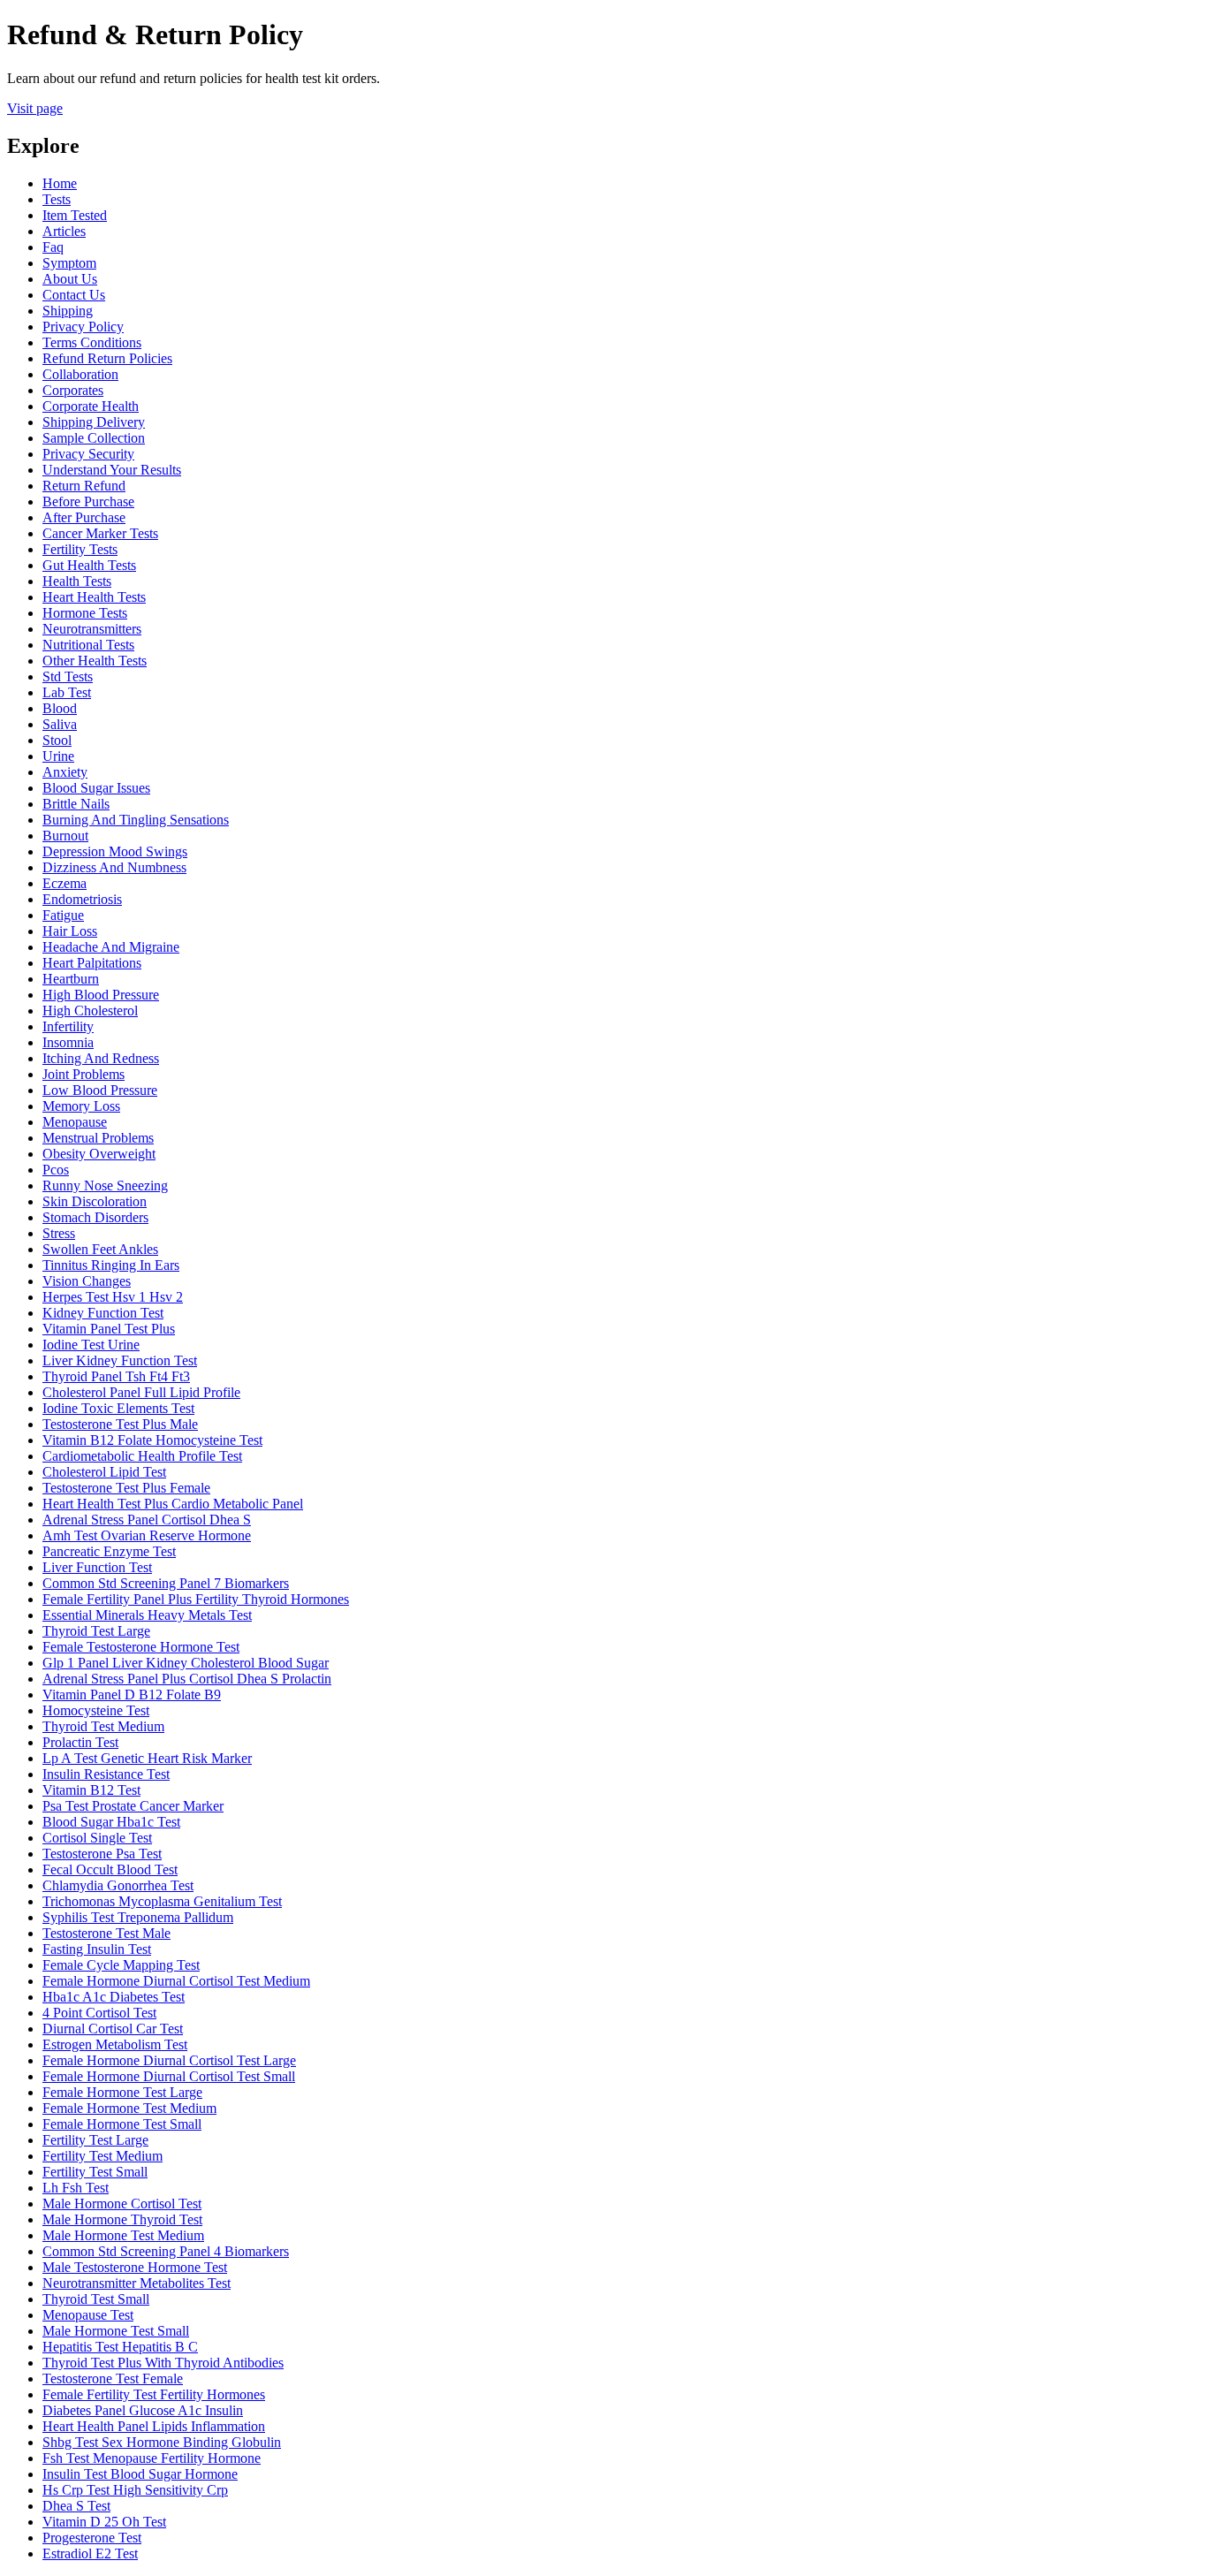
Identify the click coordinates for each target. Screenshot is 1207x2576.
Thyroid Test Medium (103, 1726)
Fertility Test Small (95, 2172)
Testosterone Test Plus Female (126, 1488)
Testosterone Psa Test (102, 1854)
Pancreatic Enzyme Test (109, 1551)
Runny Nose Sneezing (105, 1185)
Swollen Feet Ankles (100, 1249)
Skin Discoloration (95, 1201)
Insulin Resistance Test (106, 1774)
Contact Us (74, 295)
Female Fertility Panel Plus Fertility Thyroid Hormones (196, 1599)
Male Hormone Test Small (116, 2331)
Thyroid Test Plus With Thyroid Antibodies (163, 2363)
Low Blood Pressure (100, 1090)
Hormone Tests (85, 613)
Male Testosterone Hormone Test (135, 2267)
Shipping (68, 311)
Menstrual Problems (98, 1138)
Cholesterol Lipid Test (104, 1472)
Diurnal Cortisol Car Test (113, 2029)
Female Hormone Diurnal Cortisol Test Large (169, 2060)
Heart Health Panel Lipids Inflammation (154, 2426)
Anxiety (65, 772)
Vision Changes (87, 1281)
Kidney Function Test (103, 1313)
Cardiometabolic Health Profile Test (142, 1456)
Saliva (60, 724)
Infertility (68, 1026)
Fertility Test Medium (102, 2156)
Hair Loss (70, 931)
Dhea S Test (76, 2506)
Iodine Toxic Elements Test (118, 1408)
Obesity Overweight (99, 1154)
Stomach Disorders (95, 1217)
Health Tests (77, 581)
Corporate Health (91, 406)
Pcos (56, 1170)
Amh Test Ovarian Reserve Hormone (147, 1535)
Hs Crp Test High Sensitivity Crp (135, 2490)
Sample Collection (94, 438)
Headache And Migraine (111, 947)
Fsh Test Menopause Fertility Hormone (152, 2458)
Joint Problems (84, 1074)
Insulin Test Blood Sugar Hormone (140, 2474)
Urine (58, 756)
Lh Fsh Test (76, 2188)
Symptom (69, 263)
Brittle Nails (76, 804)
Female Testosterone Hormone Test (141, 1647)
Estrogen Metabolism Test (115, 2044)
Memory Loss (81, 1106)
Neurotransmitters (92, 629)
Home (60, 183)
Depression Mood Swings (115, 851)
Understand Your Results (112, 470)
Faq (53, 247)
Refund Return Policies (107, 358)
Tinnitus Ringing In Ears (111, 1265)
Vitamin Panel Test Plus (109, 1329)
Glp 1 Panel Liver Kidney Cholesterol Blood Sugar (186, 1663)
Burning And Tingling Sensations (136, 820)
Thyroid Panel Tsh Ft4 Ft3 (116, 1376)
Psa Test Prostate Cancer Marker (133, 1806)
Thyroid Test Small (96, 2299)
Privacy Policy (83, 327)
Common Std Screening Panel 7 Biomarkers (166, 1583)
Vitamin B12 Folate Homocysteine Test (152, 1440)
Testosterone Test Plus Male (120, 1424)
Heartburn (71, 979)
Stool (57, 740)
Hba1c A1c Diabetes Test (114, 1997)
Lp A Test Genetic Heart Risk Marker (147, 1758)
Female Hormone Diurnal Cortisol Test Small (169, 2076)
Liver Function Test (97, 1567)
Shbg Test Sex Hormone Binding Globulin (162, 2442)
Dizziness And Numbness (114, 867)
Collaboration (80, 374)
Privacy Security (88, 454)
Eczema (65, 883)
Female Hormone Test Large (122, 2092)
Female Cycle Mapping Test (121, 1965)
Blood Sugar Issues (96, 788)
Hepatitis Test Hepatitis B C (120, 2347)
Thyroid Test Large (96, 1631)
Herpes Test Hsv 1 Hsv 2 (113, 1297)
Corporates (73, 390)
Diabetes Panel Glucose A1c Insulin (143, 2410)
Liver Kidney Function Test (120, 1360)
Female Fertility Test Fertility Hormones (154, 2394)
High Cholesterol (90, 1011)
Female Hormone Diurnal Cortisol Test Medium (176, 1981)
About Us (70, 279)
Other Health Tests (95, 661)
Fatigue (63, 915)
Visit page (35, 108)
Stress (59, 1233)
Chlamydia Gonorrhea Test (118, 1885)
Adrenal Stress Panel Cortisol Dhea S (147, 1520)
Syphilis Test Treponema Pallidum (138, 1917)
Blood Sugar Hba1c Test (111, 1822)
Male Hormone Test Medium (123, 2235)
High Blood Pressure (101, 995)
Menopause (75, 1122)
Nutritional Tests (88, 645)
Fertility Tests (80, 549)
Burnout (65, 836)
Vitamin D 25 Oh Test (104, 2522)
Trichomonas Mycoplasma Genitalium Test (162, 1901)
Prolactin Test (80, 1742)
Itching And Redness (101, 1058)
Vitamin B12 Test (91, 1790)
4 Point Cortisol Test (99, 2013)
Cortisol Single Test (97, 1838)
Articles (64, 231)
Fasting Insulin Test (97, 1949)
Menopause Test (88, 2315)
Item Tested (75, 215)
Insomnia (68, 1042)
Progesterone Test (92, 2538)
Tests (57, 199)
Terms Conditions (92, 342)
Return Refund (84, 486)
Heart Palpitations (92, 963)
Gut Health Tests (89, 565)
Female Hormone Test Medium (129, 2108)
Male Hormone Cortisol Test (122, 2204)
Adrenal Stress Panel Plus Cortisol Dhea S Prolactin (187, 1679)
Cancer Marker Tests (100, 533)
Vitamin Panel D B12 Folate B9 (132, 1695)
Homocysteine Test (96, 1710)
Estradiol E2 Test (90, 2553)
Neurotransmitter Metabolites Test (137, 2283)
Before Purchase (88, 502)
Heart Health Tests (94, 597)
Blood (60, 708)
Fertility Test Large (95, 2140)
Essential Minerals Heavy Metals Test (147, 1615)
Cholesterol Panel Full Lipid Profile (141, 1392)
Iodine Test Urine (91, 1345)
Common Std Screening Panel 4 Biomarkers (166, 2251)
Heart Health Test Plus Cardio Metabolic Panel (173, 1504)
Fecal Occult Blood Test (110, 1869)
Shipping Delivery (94, 422)
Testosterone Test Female (113, 2378)
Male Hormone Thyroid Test (122, 2219)
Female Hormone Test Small (122, 2124)
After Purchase (84, 517)
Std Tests (68, 676)
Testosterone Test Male (106, 1933)
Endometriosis (82, 899)
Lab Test (67, 692)
